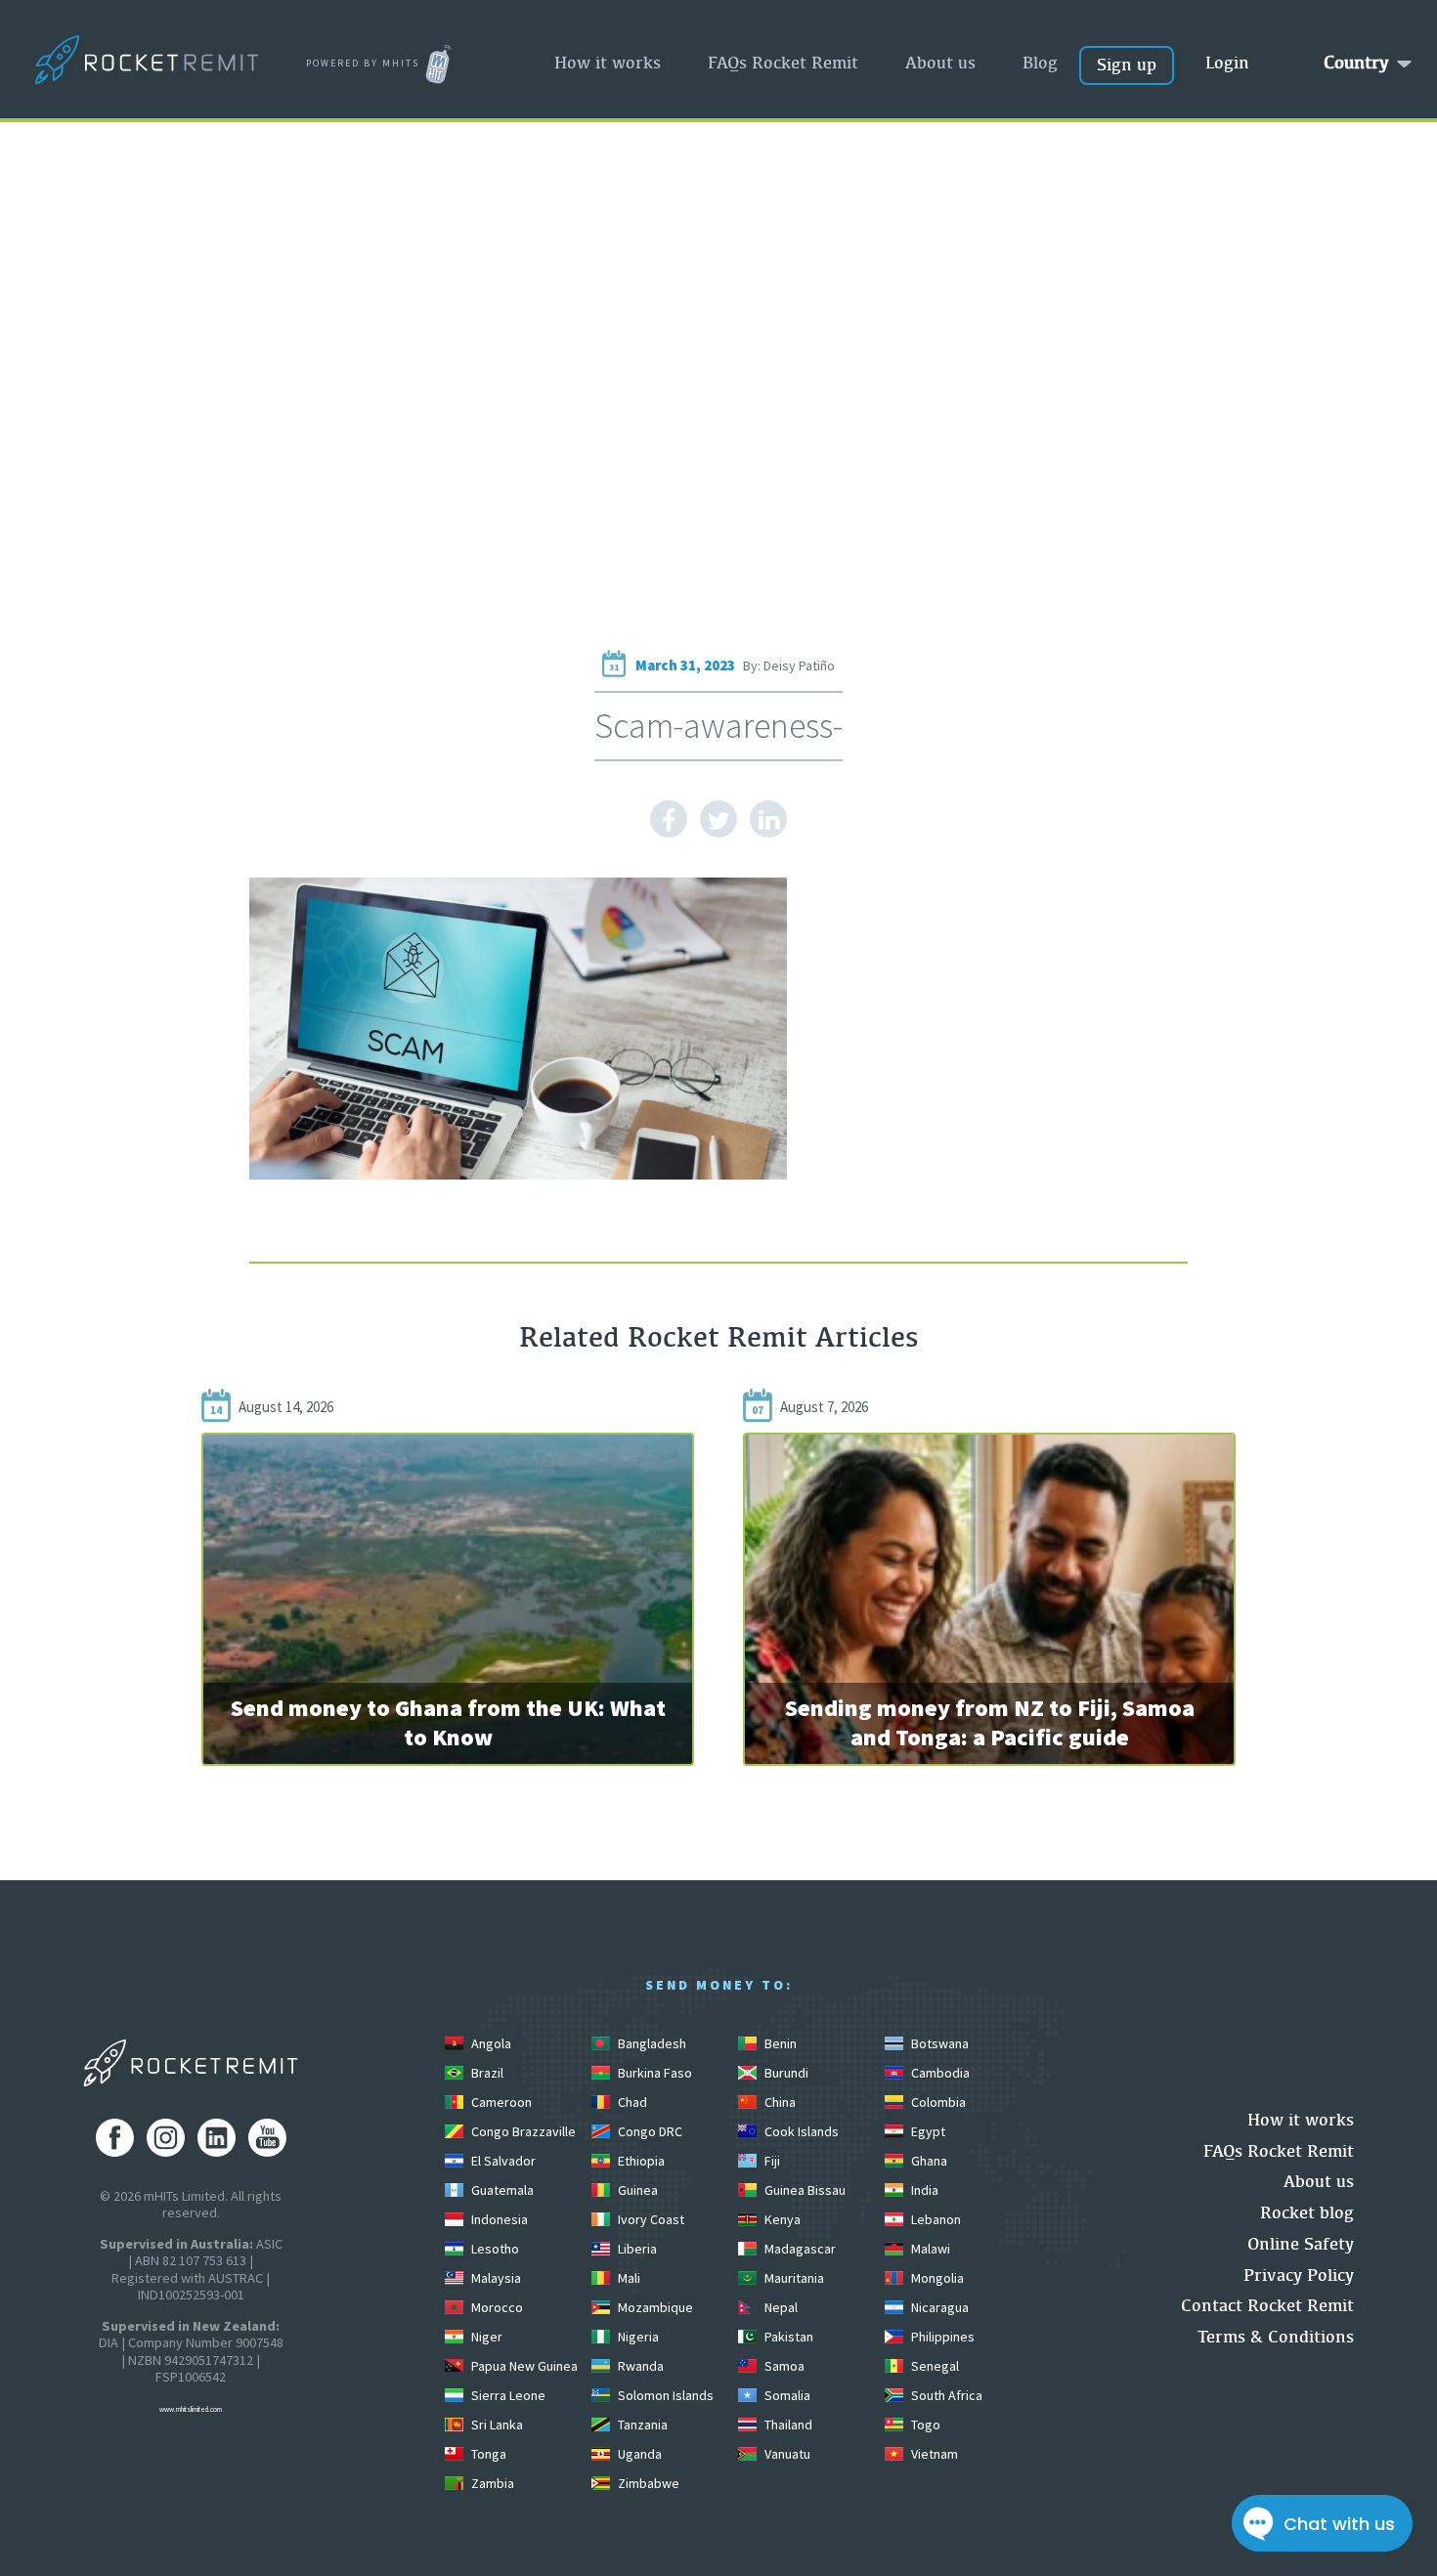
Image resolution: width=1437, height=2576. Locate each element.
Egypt (927, 2131)
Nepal (780, 2307)
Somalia (786, 2395)
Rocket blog (1307, 2212)
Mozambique (654, 2307)
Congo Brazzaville (522, 2131)
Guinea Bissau (804, 2190)
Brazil (486, 2073)
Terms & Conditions (1276, 2336)
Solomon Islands (664, 2395)
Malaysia (495, 2278)
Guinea (636, 2190)
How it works (608, 62)
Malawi (929, 2249)
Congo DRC (649, 2131)
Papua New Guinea (523, 2366)
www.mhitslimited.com (191, 2409)
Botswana (938, 2043)
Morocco (496, 2307)
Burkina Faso (653, 2073)
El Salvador (502, 2161)
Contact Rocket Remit (1267, 2305)
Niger (485, 2337)
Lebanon (935, 2219)
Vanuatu (786, 2454)
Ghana (928, 2161)
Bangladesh (651, 2043)
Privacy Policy (1299, 2275)
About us (940, 62)
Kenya (781, 2219)
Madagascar (799, 2249)
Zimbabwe (647, 2483)
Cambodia (939, 2073)
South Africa (945, 2395)
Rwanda (639, 2366)
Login (1227, 62)
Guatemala (501, 2190)
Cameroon (500, 2102)
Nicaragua (938, 2307)
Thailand (787, 2425)
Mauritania (793, 2278)
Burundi (785, 2073)
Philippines (941, 2337)
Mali (628, 2278)
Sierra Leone (507, 2395)
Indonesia (498, 2219)
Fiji (771, 2161)
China (779, 2102)
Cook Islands (800, 2131)
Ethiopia (640, 2161)
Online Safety (1301, 2243)
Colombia (937, 2102)
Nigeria (637, 2337)
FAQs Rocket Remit (783, 62)
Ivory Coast (650, 2219)
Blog (1040, 62)
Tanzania (641, 2425)
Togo (924, 2425)
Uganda (638, 2454)
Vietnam (933, 2454)
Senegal (934, 2366)
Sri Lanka (496, 2425)
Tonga (487, 2454)
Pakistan (787, 2337)
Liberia (636, 2249)
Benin (779, 2043)
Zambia (491, 2483)
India (923, 2190)
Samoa (783, 2366)
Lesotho (494, 2249)
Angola (490, 2043)
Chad (631, 2102)
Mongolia (936, 2278)
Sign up (1127, 64)
